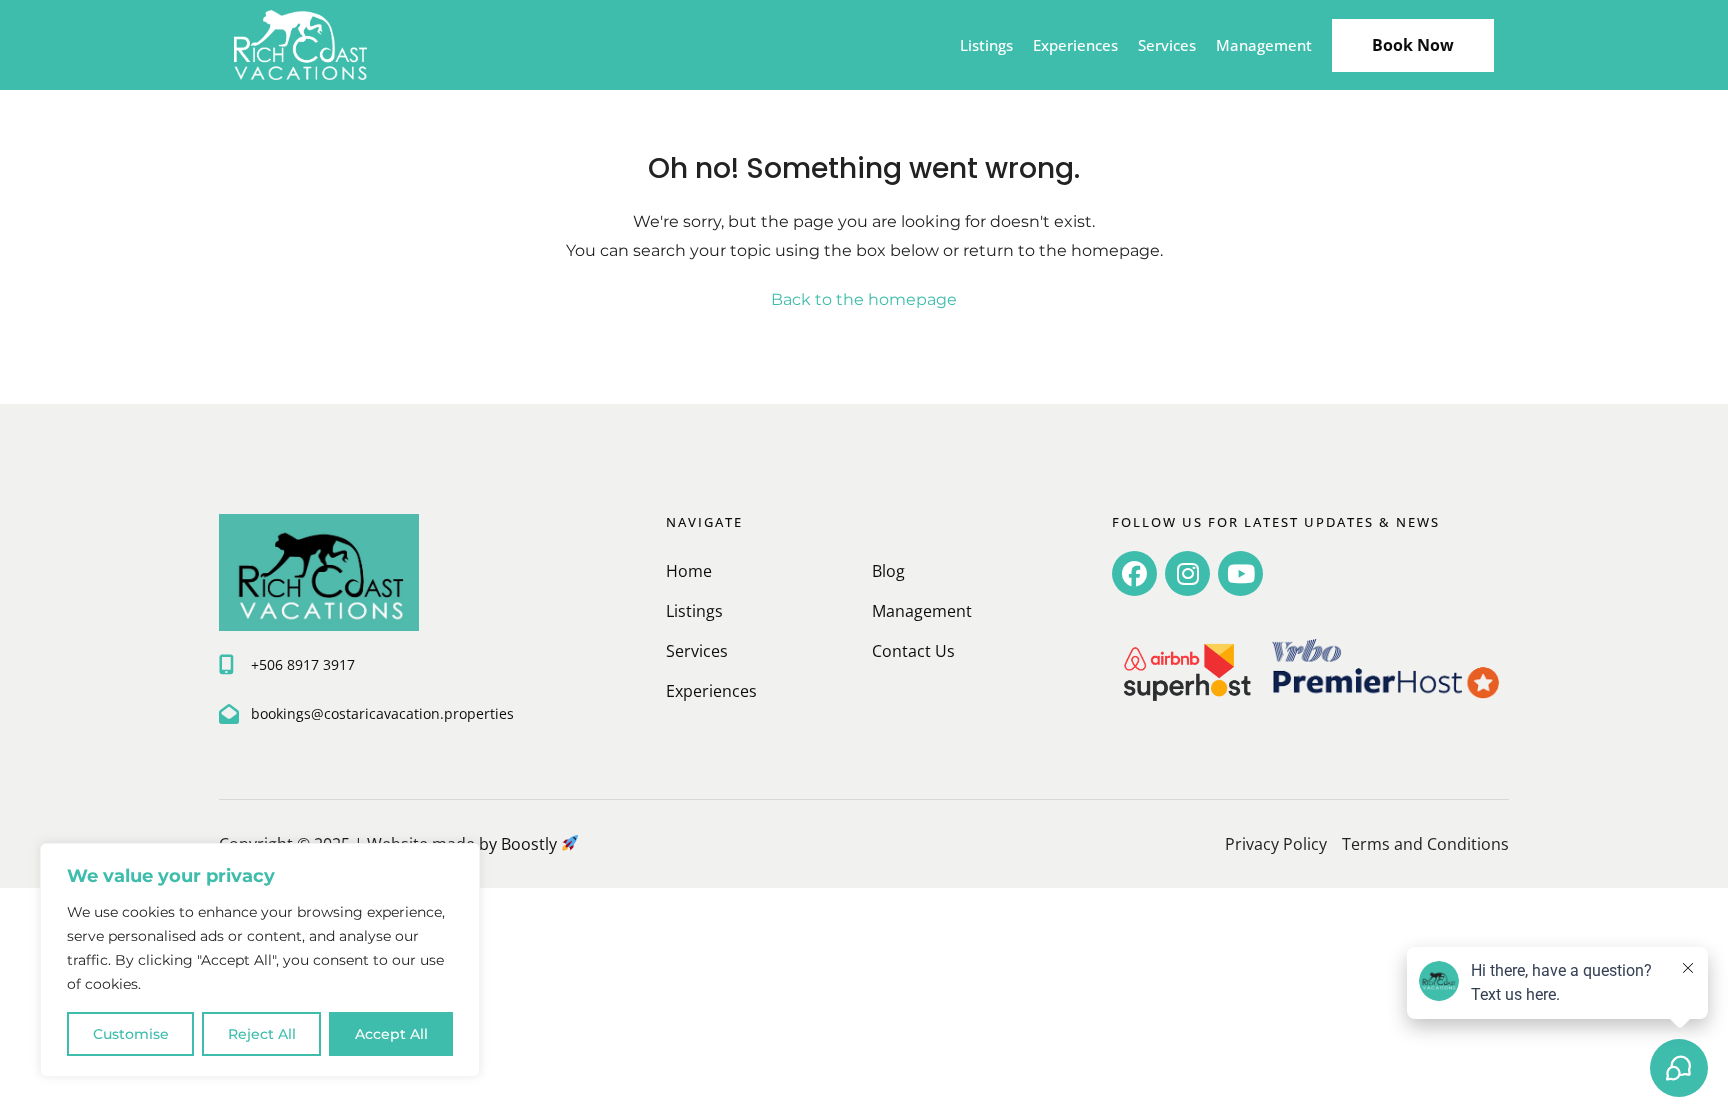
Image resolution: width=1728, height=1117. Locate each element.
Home (689, 571)
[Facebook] (1134, 573)
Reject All (262, 1034)
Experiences (1075, 45)
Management (1264, 45)
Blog (888, 571)
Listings (986, 45)
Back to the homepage (864, 299)
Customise (131, 1034)
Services (1167, 45)
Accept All (391, 1034)
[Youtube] (1240, 573)
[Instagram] (1187, 573)
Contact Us (913, 651)
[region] (260, 960)
